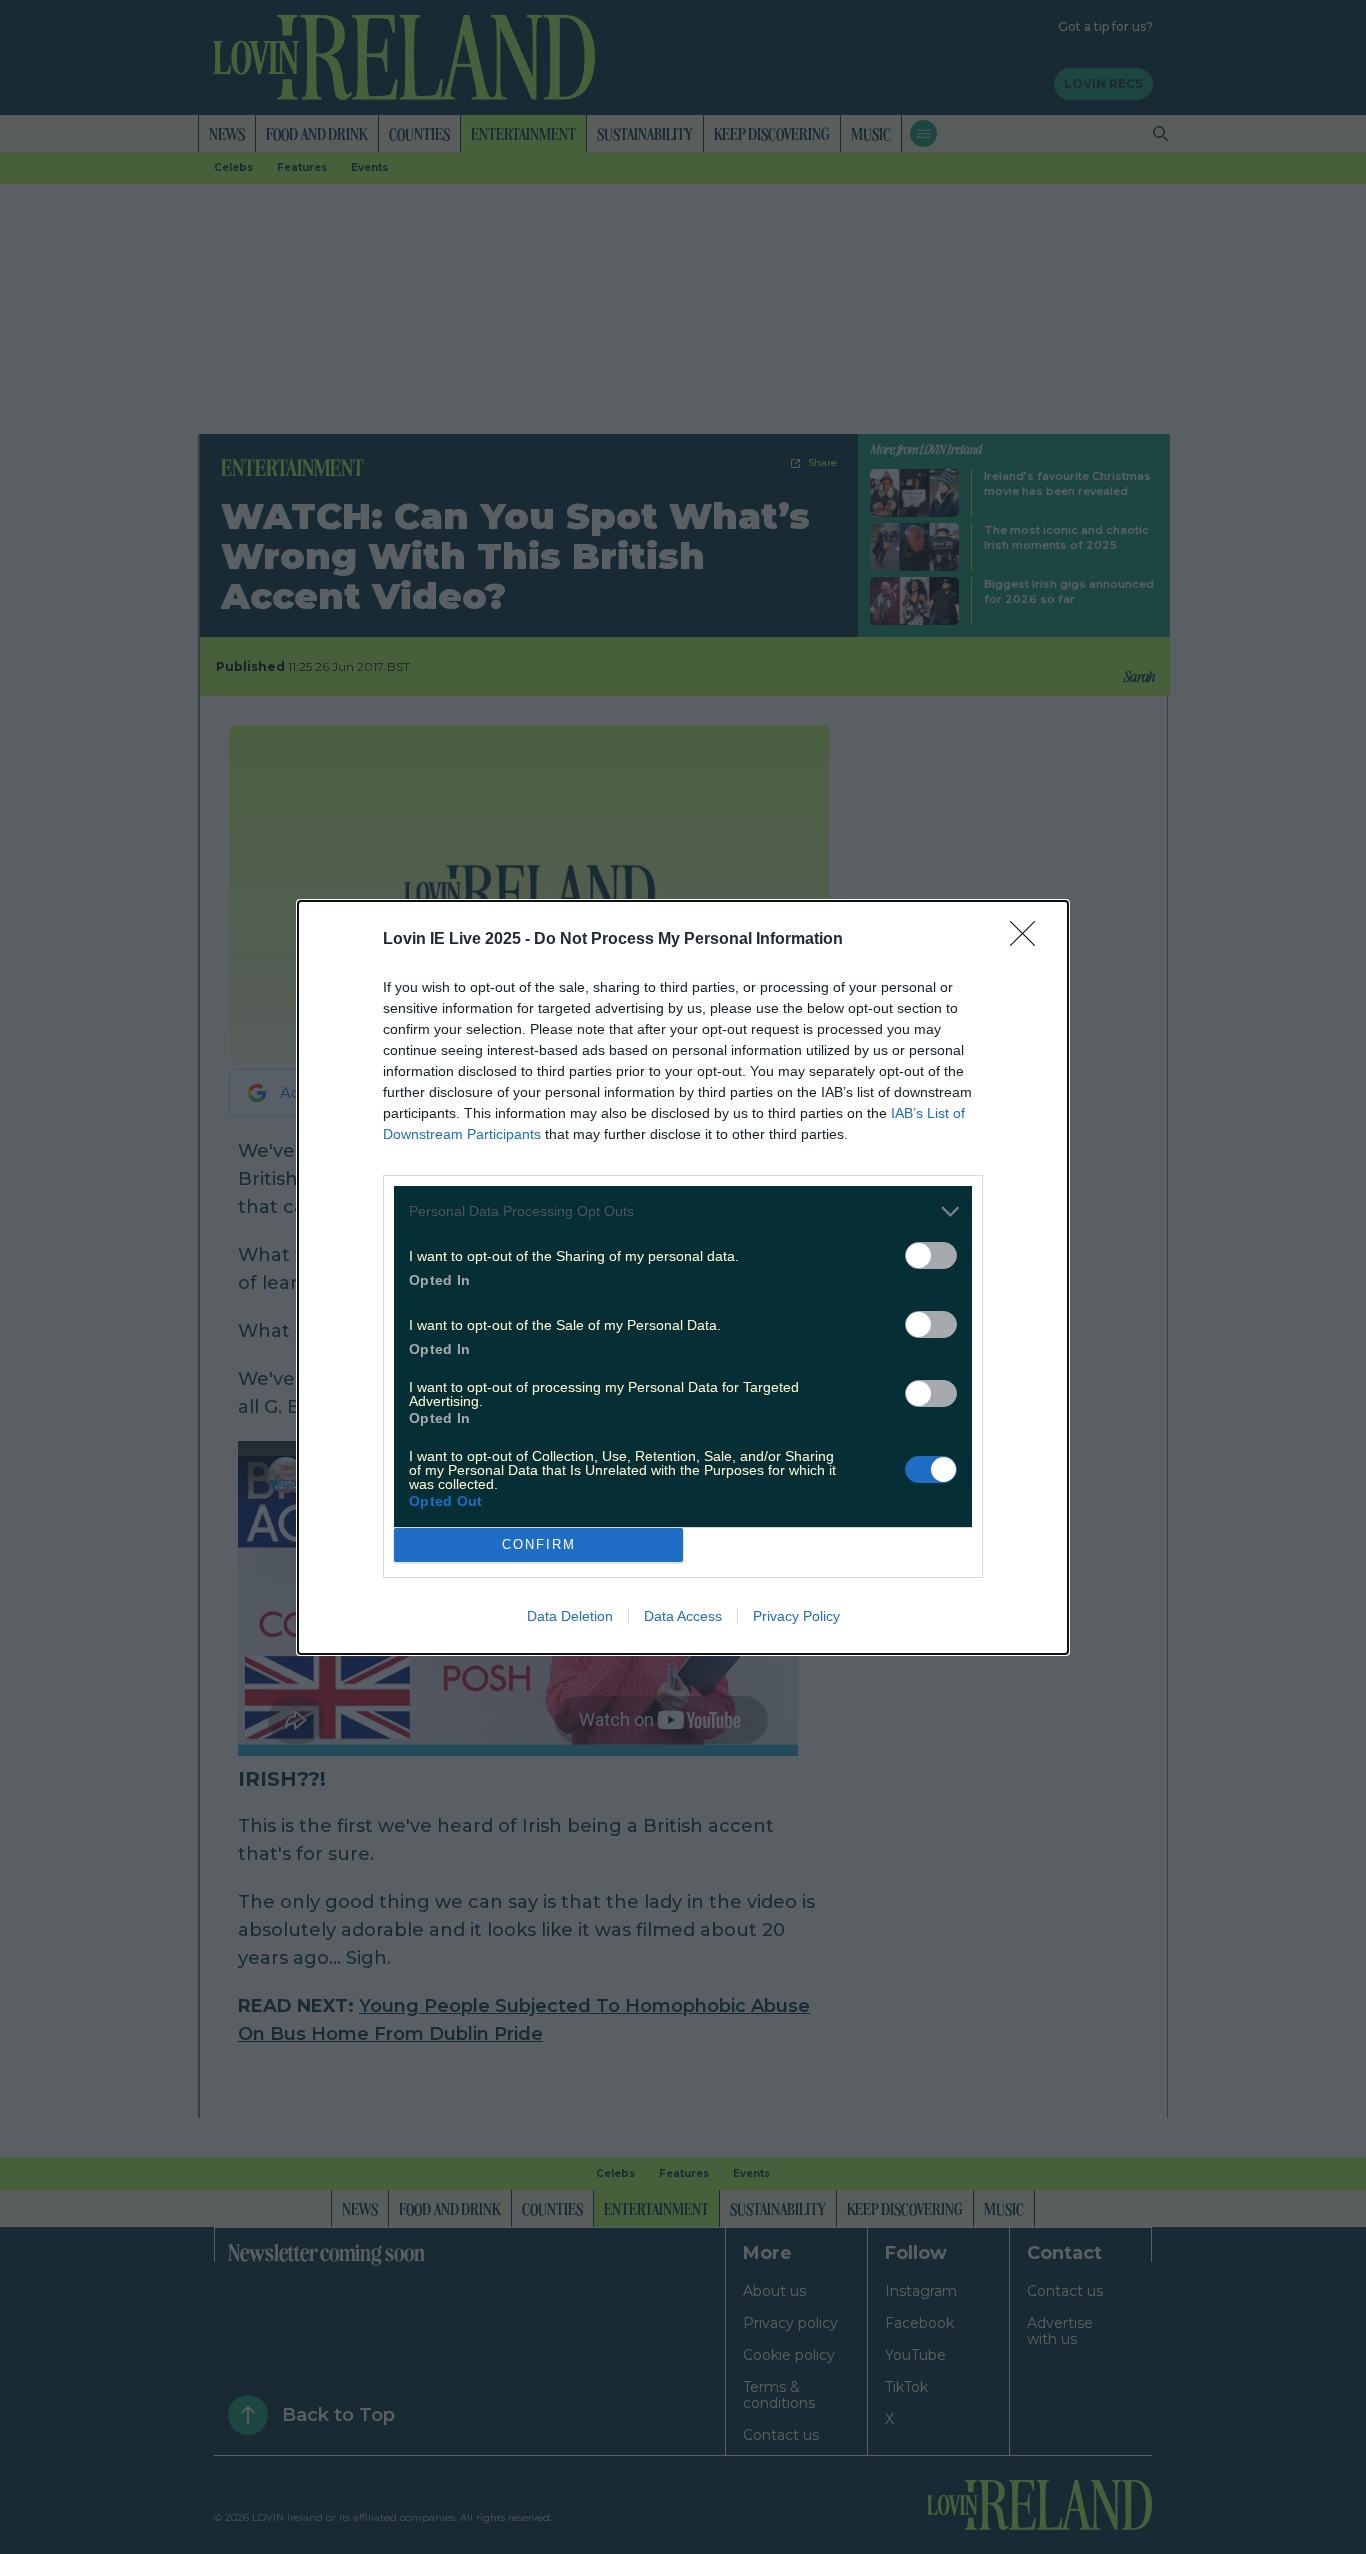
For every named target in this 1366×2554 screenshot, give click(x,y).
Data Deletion (570, 1616)
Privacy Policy (796, 1616)
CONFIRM (539, 1544)
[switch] (931, 1255)
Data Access (683, 1616)
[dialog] (683, 1277)
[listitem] (683, 1211)
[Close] (1029, 940)
